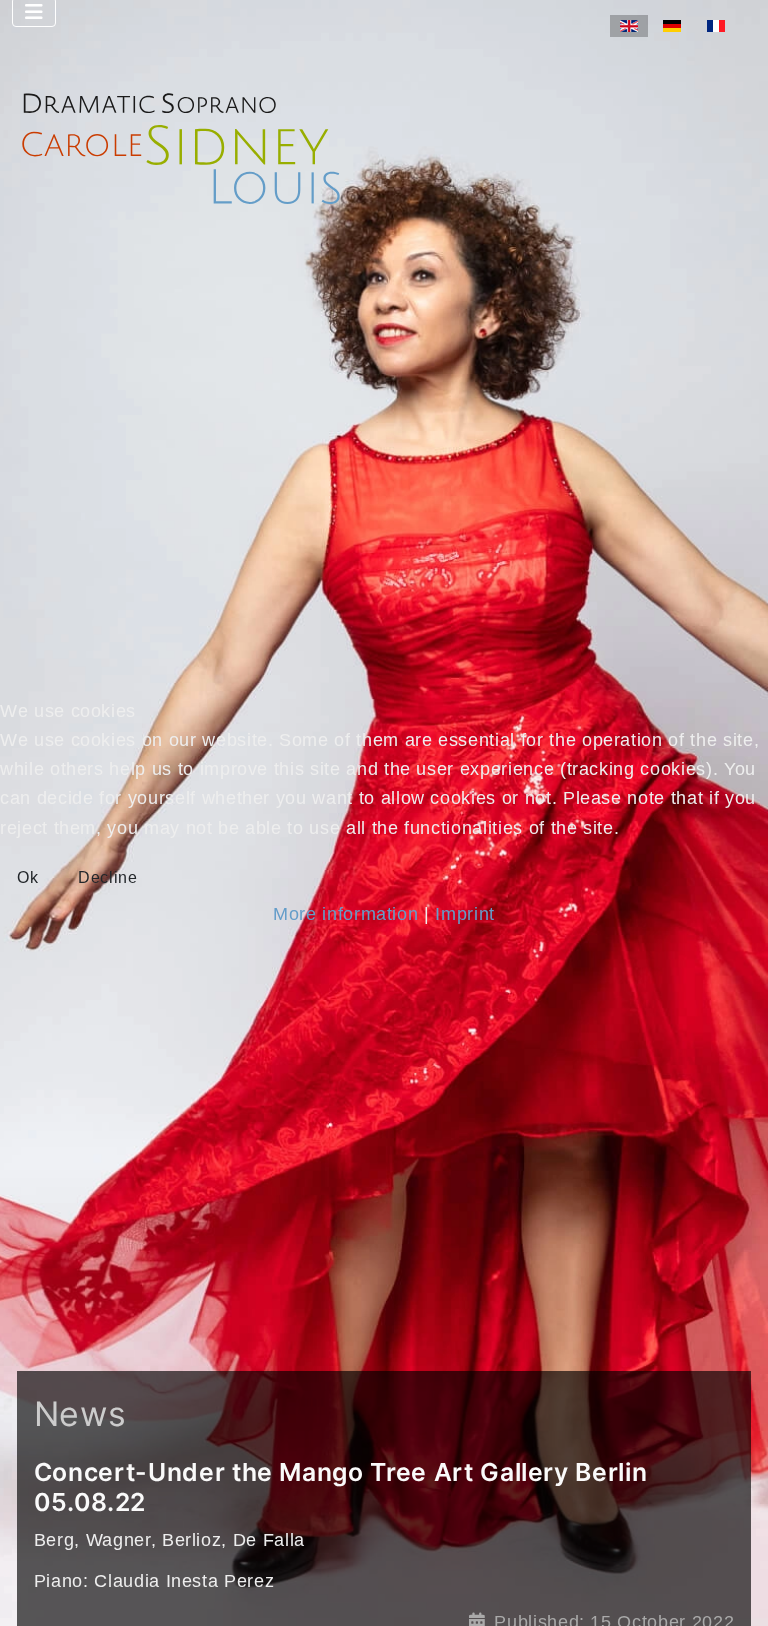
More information (345, 914)
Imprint (465, 914)
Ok (27, 877)
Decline (108, 877)
